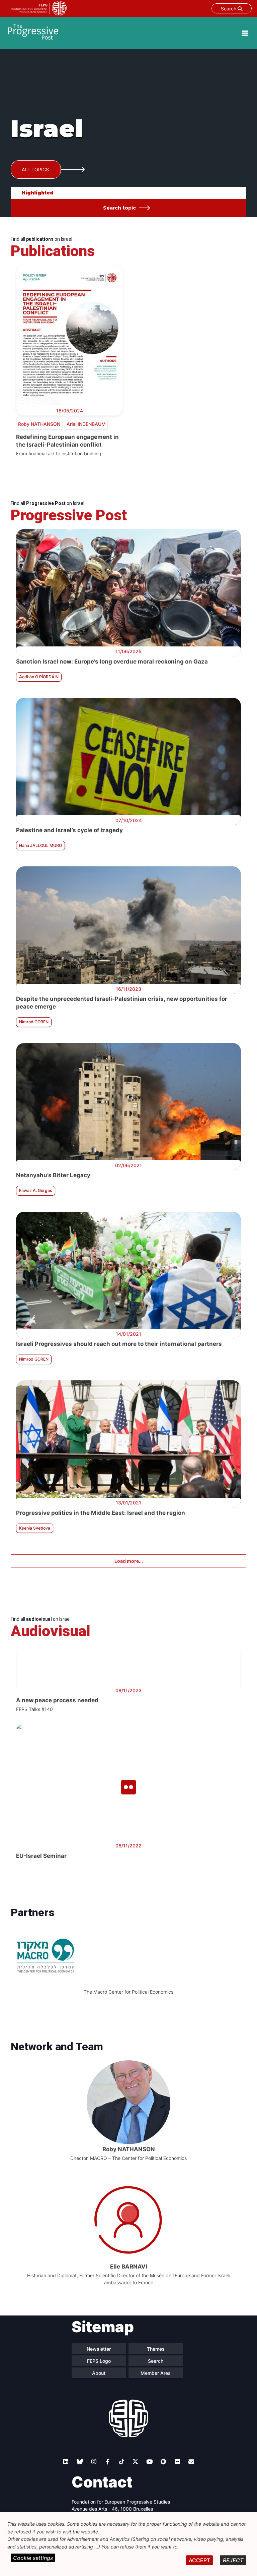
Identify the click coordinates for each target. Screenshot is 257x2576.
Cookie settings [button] (33, 2558)
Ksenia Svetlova (35, 1528)
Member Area (156, 2373)
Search (229, 9)
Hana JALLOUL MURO (40, 845)
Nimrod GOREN (34, 1022)
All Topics (35, 169)
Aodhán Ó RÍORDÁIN (39, 677)
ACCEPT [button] (199, 2560)
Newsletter (99, 2349)
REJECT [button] (233, 2560)
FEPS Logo (99, 2361)
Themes (156, 2349)
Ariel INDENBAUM (86, 424)
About (99, 2373)
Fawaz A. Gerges (36, 1190)
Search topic (119, 208)
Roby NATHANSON (39, 424)
